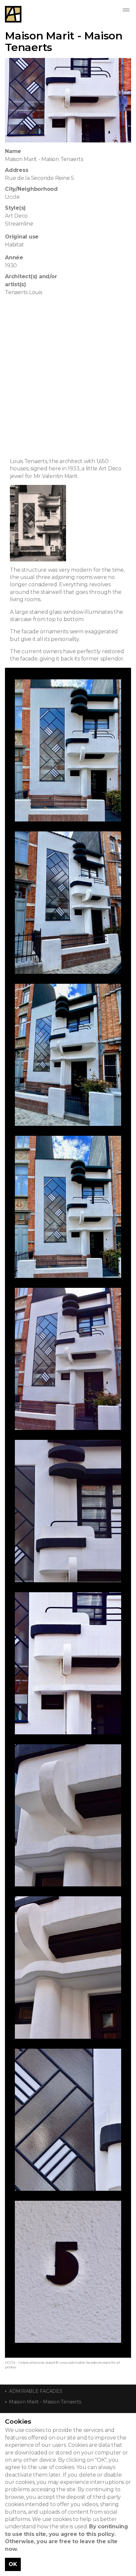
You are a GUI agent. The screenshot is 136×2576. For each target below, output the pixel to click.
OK (13, 2564)
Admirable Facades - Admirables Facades (13, 14)
